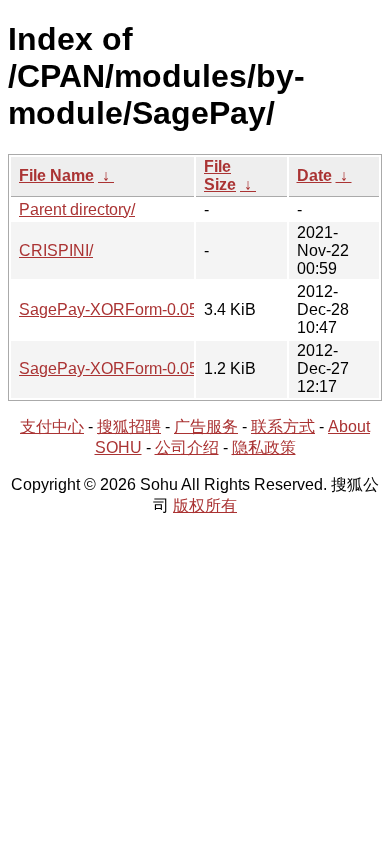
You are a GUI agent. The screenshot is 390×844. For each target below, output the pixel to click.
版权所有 (205, 505)
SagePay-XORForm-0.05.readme (137, 368)
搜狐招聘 (129, 426)
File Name (56, 175)
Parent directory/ (77, 209)
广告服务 (206, 426)
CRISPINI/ (56, 250)
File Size (220, 175)
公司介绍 (187, 447)
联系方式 (283, 426)
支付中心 (52, 426)
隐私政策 (264, 447)
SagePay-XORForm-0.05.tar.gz (129, 309)
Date (314, 175)
